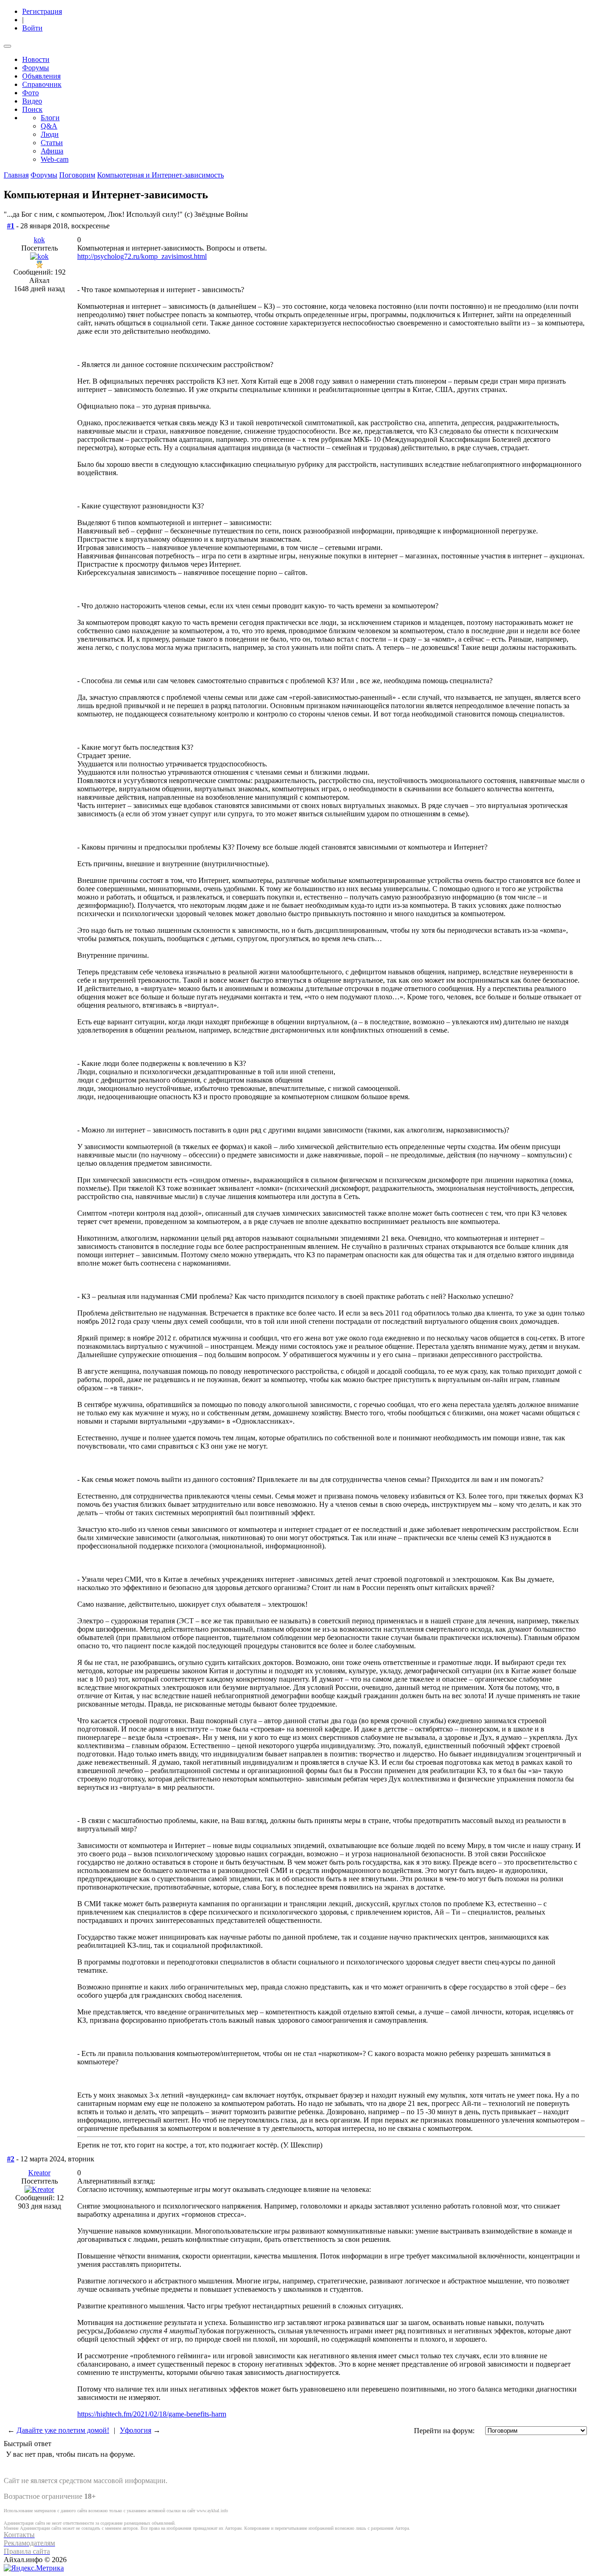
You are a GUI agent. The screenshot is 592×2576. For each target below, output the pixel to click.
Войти (32, 28)
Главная (16, 175)
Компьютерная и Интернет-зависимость (160, 175)
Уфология (136, 2430)
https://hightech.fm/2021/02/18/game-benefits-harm (152, 2414)
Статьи (52, 143)
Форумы (36, 68)
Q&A (49, 126)
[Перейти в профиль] (39, 256)
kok (39, 240)
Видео (32, 101)
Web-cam (55, 159)
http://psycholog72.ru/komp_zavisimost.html (142, 256)
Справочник (42, 84)
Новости (36, 59)
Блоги (50, 118)
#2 (11, 2159)
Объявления (41, 76)
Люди (50, 134)
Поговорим (77, 175)
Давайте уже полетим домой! (63, 2430)
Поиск (32, 109)
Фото (31, 93)
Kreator (39, 2173)
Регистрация (42, 11)
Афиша (52, 151)
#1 (11, 226)
